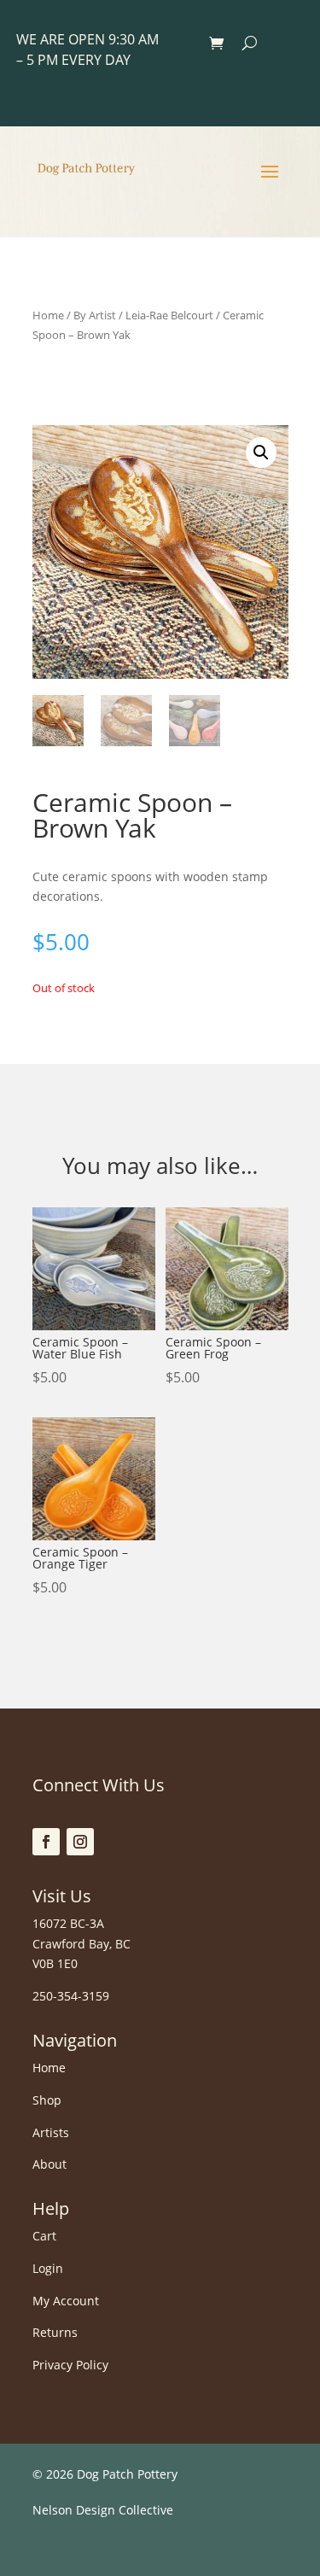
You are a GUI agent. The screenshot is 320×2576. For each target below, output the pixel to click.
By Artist (95, 315)
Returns (55, 2332)
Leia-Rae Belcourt (169, 315)
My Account (66, 2301)
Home (48, 315)
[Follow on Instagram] (80, 1842)
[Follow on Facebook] (46, 1842)
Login (48, 2268)
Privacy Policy (70, 2365)
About (49, 2164)
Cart (44, 2236)
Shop (47, 2100)
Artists (51, 2132)
